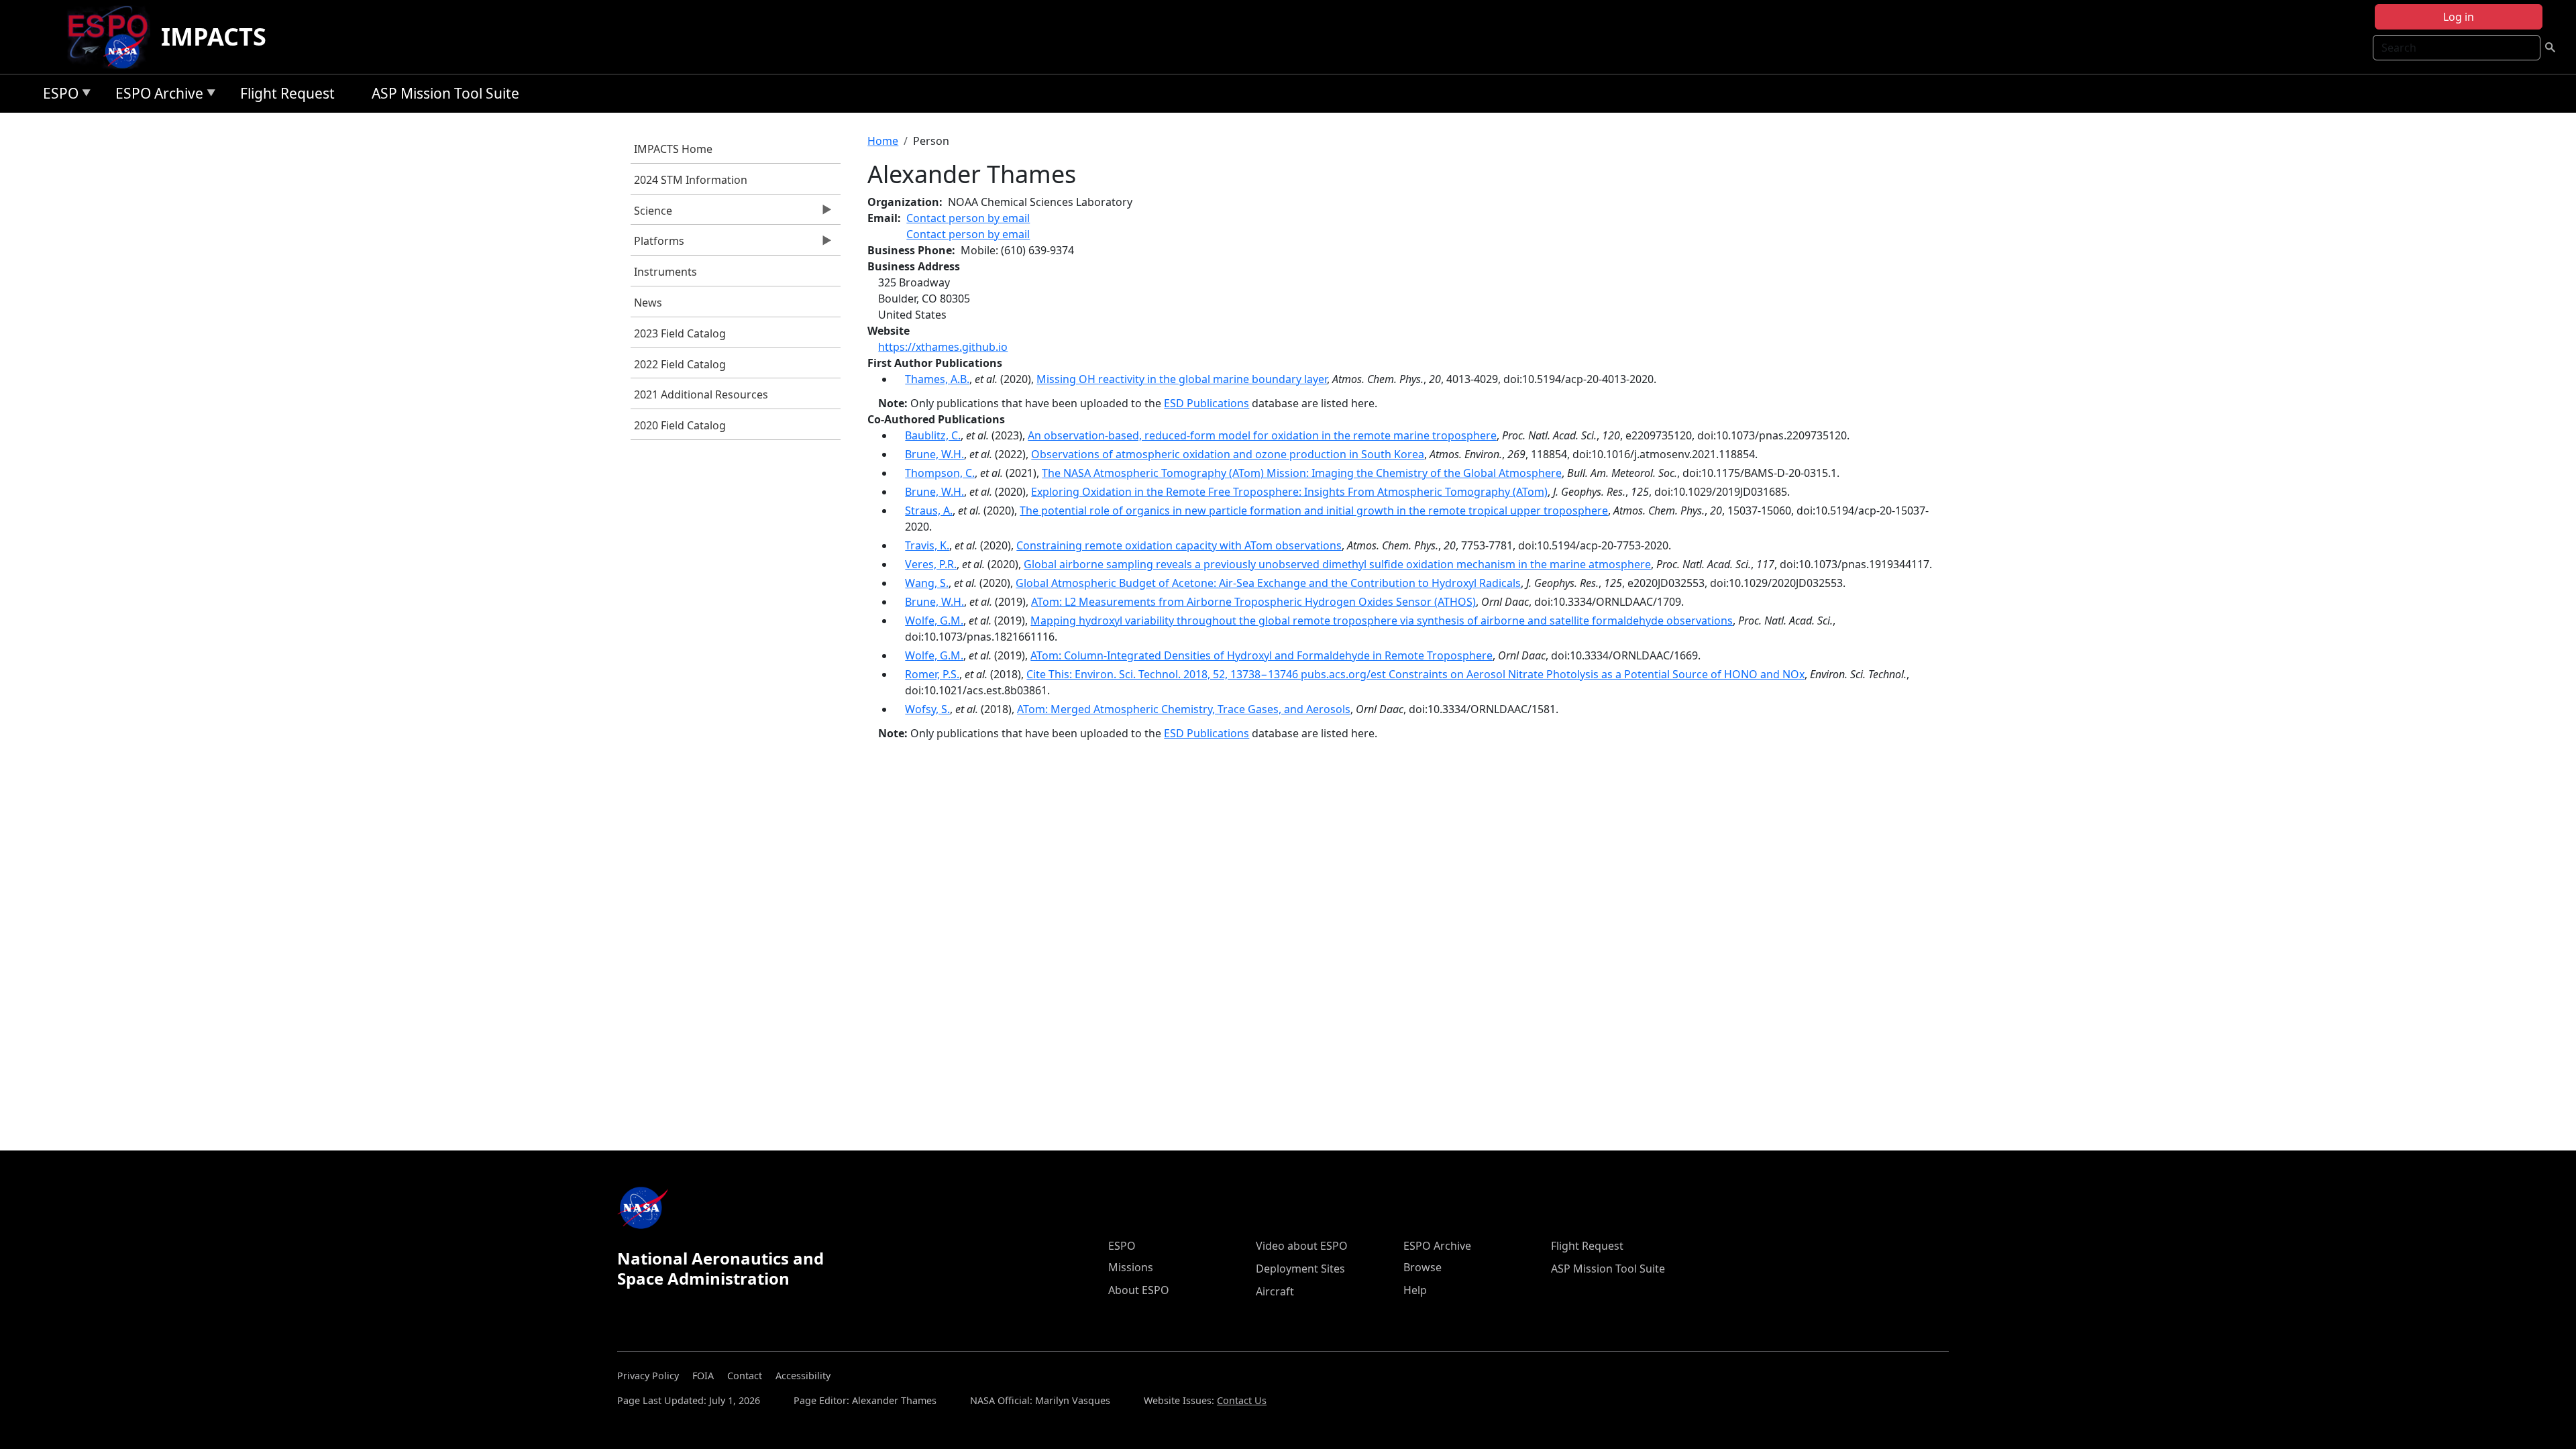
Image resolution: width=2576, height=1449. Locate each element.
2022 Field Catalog (680, 364)
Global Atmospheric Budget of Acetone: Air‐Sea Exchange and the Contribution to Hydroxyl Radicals (1268, 583)
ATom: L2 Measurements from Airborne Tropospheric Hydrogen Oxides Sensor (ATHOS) (1253, 602)
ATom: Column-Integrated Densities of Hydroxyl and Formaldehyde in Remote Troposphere (1262, 655)
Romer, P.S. (932, 674)
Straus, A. (929, 511)
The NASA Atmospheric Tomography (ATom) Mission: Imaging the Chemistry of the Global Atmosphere (1302, 473)
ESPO (57, 96)
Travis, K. (927, 545)
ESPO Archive (156, 96)
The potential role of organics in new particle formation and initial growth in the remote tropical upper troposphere (1314, 511)
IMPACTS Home (673, 149)
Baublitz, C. (933, 435)
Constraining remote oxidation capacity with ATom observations (1179, 545)
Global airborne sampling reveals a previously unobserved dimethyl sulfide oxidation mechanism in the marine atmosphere (1337, 564)
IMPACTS (214, 37)
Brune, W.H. (934, 454)
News (648, 303)
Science (651, 214)
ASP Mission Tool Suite (445, 93)
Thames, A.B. (937, 379)
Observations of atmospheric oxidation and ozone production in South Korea (1228, 454)
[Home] (113, 37)
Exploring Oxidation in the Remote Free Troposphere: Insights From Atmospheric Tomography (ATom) (1289, 492)
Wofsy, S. (927, 709)
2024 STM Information (691, 180)
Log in (2459, 17)
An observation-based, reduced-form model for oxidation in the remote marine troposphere (1262, 435)
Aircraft (1275, 1291)
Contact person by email (968, 218)
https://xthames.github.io (943, 347)
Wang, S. (927, 583)
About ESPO (1139, 1290)
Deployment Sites (1300, 1269)
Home (883, 141)
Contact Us (1242, 1400)
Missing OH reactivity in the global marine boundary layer (1182, 379)
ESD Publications (1206, 403)
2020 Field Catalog (680, 425)
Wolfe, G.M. (934, 621)
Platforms (657, 244)
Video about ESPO (1302, 1246)
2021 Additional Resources (701, 394)
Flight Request (287, 93)
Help (1415, 1290)
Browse (1423, 1267)
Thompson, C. (940, 473)
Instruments (665, 272)
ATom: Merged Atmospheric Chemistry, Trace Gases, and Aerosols (1184, 709)
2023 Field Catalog (680, 333)
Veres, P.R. (931, 564)
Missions (1131, 1267)
